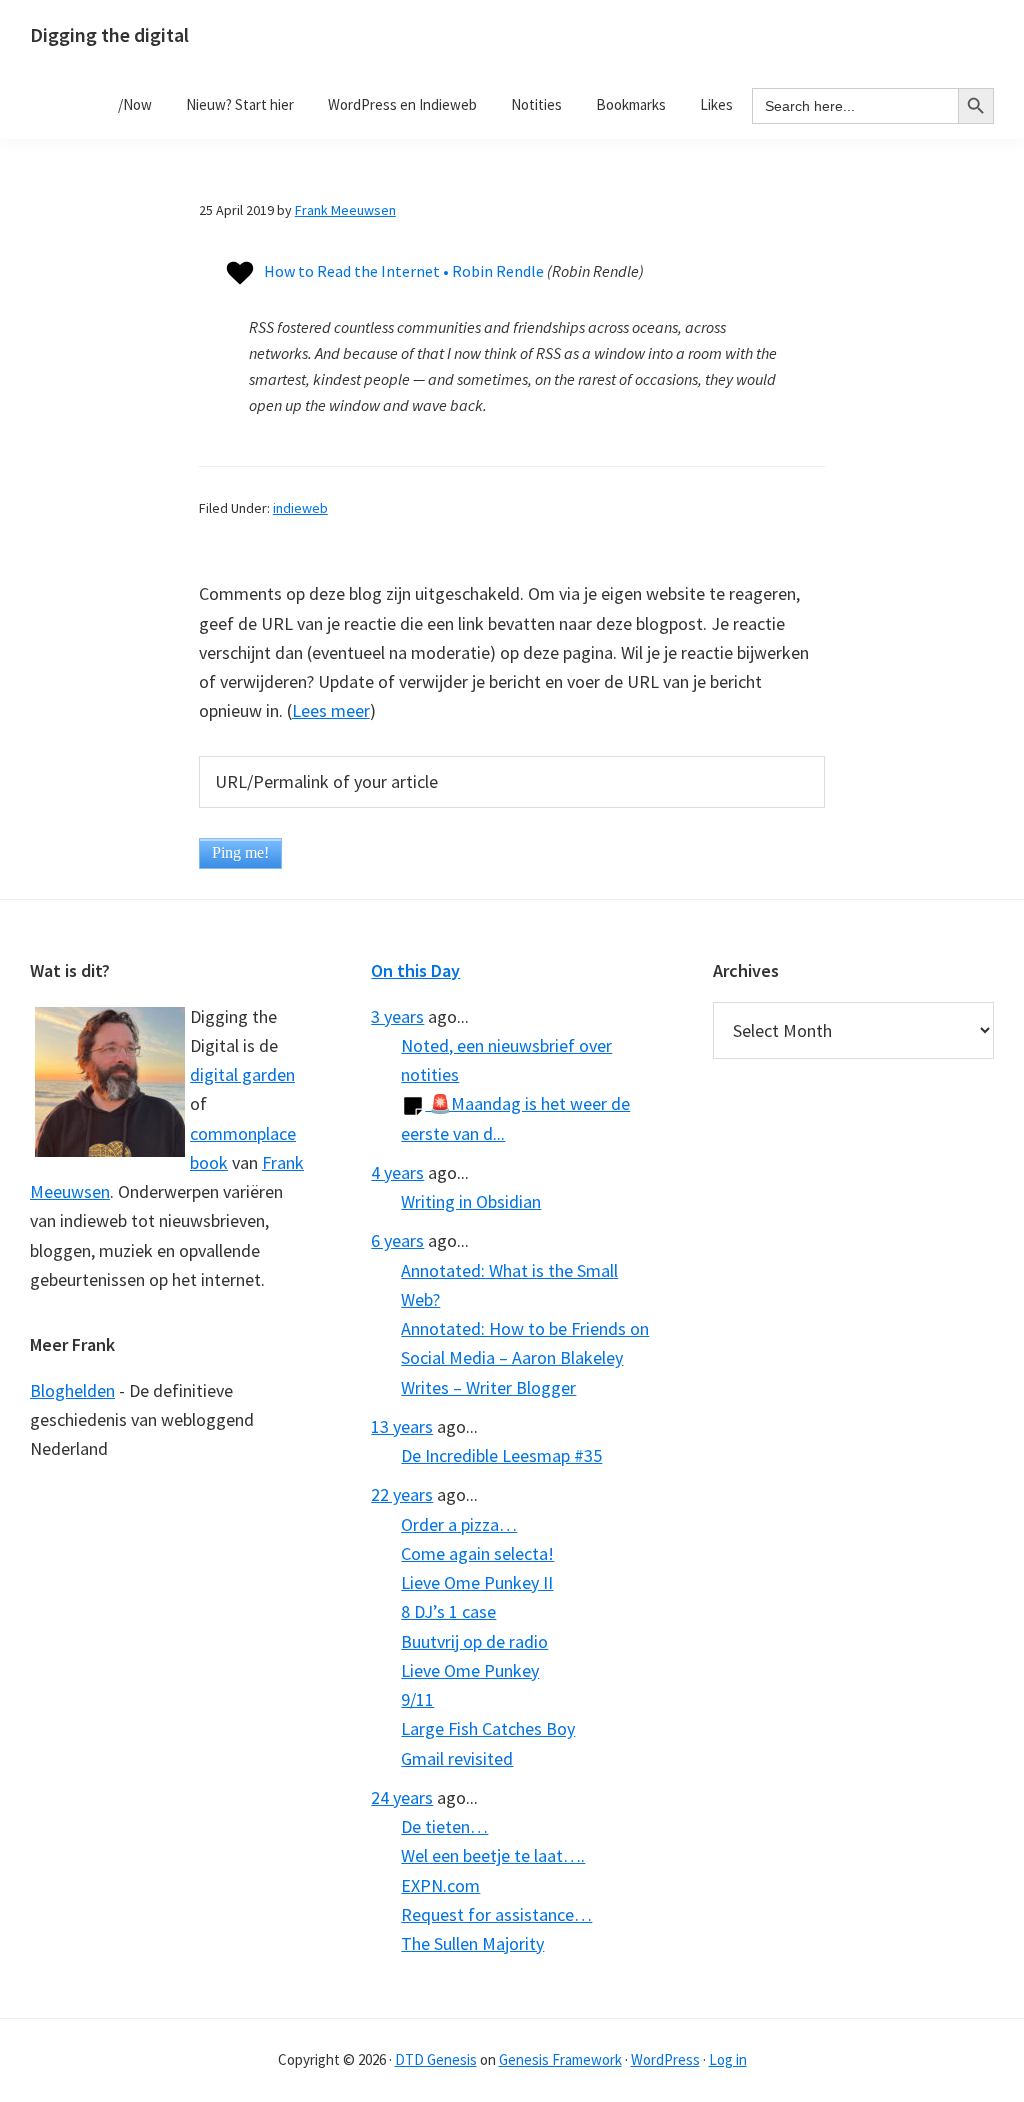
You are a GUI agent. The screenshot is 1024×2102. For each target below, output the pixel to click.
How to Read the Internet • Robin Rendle (404, 271)
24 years (402, 1797)
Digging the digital (109, 34)
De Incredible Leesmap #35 (501, 1455)
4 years (397, 1172)
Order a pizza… (459, 1524)
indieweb (300, 508)
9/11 (417, 1699)
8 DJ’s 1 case (448, 1611)
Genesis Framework (560, 2059)
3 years (397, 1016)
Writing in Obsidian (471, 1201)
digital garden (242, 1074)
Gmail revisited (457, 1758)
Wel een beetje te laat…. (493, 1855)
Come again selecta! (477, 1553)
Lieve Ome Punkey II (477, 1582)
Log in (728, 2059)
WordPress (665, 2059)
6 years (397, 1240)
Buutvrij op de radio (474, 1641)
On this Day (415, 970)
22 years (402, 1494)
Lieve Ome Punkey (470, 1670)
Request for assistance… (496, 1914)
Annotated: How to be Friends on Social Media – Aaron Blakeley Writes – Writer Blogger (525, 1358)
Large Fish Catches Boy (488, 1728)
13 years (402, 1426)
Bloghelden (72, 1390)
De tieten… (444, 1826)
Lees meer (331, 710)
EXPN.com (440, 1885)
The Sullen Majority (472, 1943)
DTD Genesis (436, 2059)
